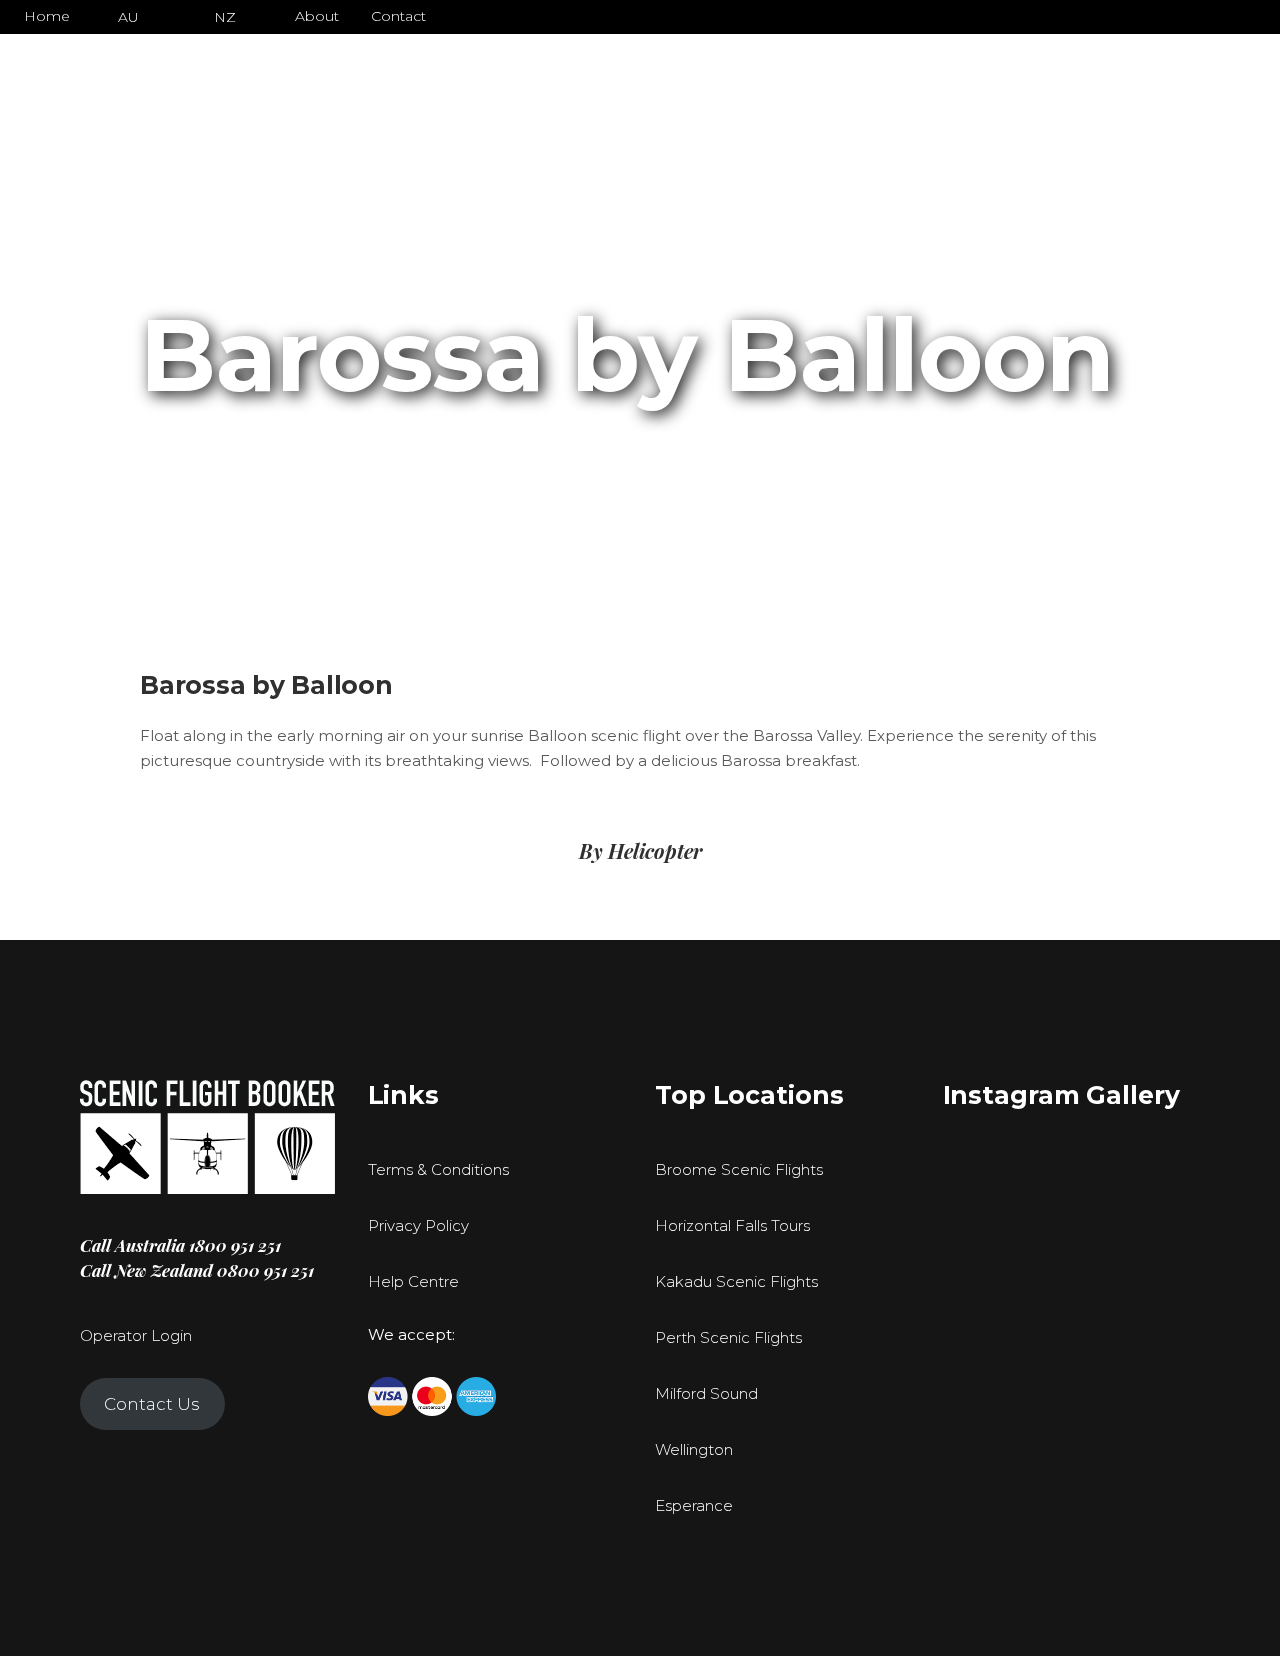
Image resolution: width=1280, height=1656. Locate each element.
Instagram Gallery (1061, 1095)
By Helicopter (640, 850)
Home (47, 16)
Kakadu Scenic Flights (736, 1281)
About (317, 16)
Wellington (694, 1449)
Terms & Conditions (438, 1169)
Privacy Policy (418, 1225)
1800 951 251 (235, 1245)
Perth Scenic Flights (728, 1337)
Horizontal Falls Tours (732, 1225)
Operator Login (136, 1335)
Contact (398, 16)
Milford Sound (706, 1393)
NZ (225, 17)
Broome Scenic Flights (739, 1169)
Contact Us (152, 1404)
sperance (699, 1505)
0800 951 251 (265, 1270)
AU (128, 17)
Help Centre (413, 1281)
